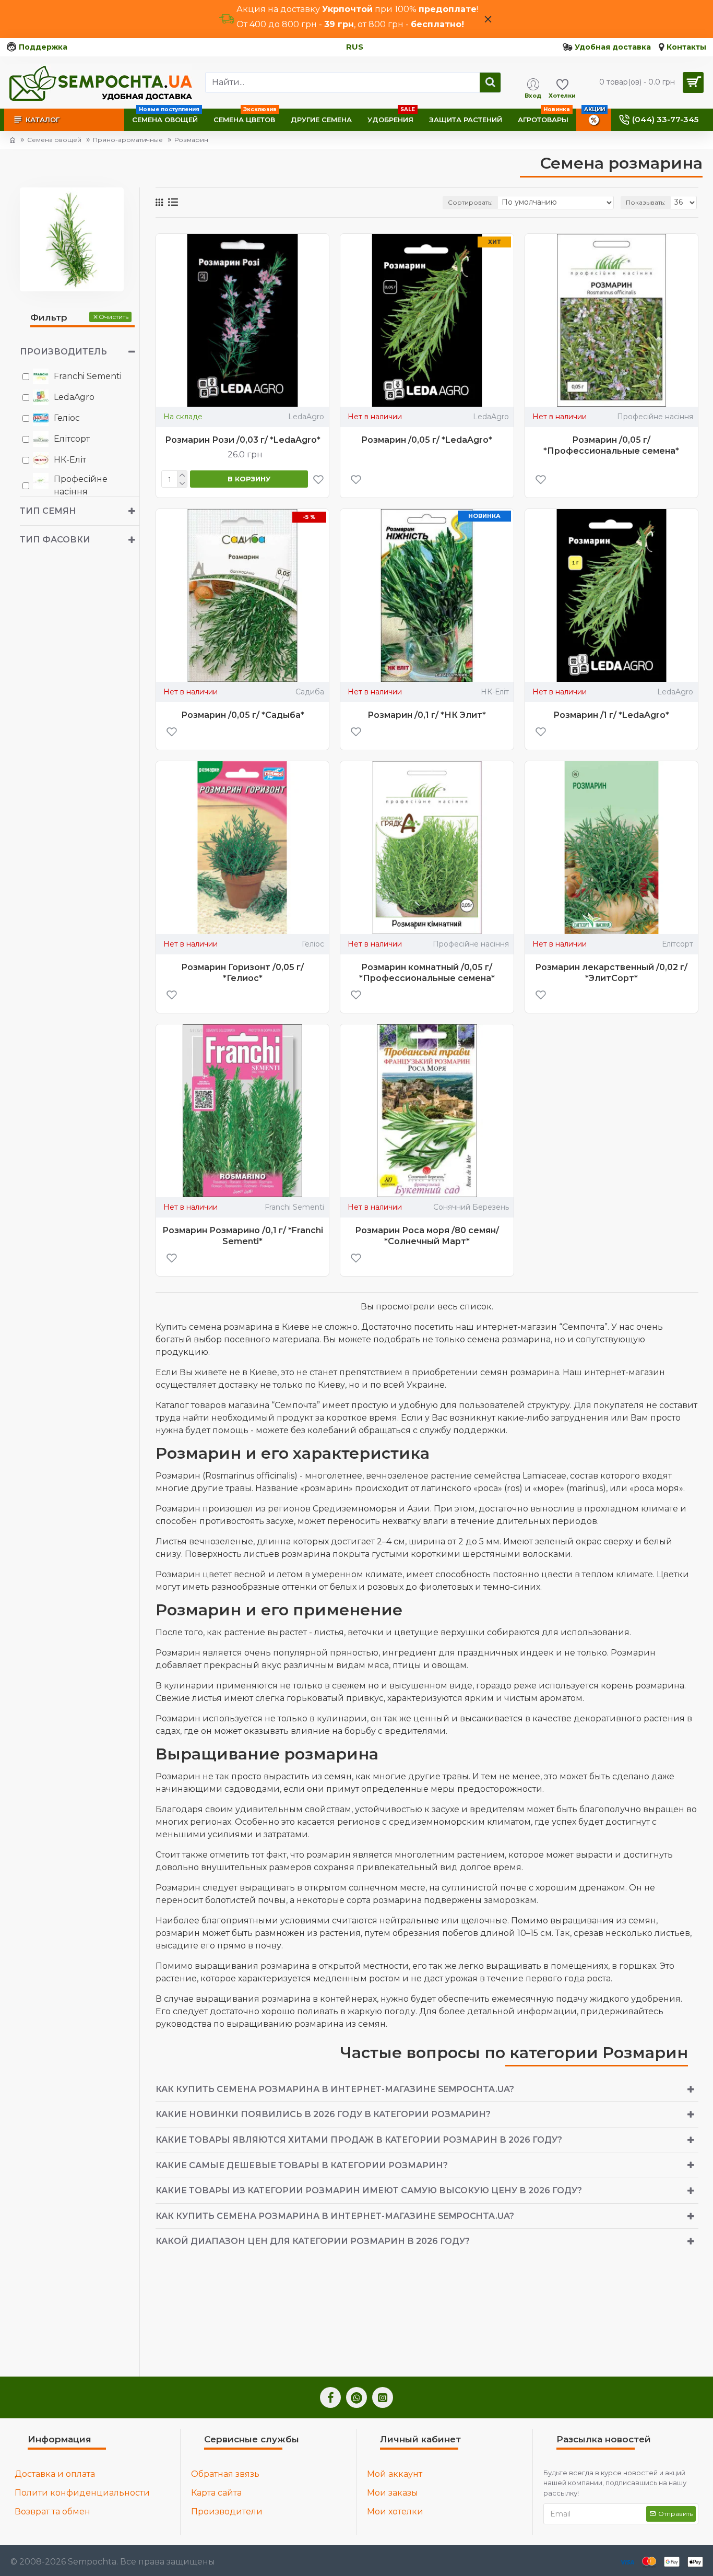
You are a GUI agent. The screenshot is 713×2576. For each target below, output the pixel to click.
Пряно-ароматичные (128, 140)
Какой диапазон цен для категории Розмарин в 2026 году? (313, 2241)
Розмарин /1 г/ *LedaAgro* (611, 715)
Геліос (313, 944)
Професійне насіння (655, 417)
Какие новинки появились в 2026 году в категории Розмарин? (323, 2114)
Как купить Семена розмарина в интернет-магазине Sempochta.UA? (335, 2089)
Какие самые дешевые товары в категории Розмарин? (302, 2165)
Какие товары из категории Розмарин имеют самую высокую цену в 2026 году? (369, 2190)
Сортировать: (470, 202)
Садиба (310, 692)
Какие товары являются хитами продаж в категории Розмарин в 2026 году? (359, 2140)
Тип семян (48, 511)
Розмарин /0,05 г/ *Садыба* (243, 715)
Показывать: (646, 202)
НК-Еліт (495, 692)
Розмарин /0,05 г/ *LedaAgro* (427, 440)
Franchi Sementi (294, 1207)
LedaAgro (306, 417)
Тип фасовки (55, 540)
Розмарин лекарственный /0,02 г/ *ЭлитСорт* (611, 973)
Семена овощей (54, 140)
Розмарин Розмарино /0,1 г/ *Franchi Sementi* (243, 1236)
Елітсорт (678, 944)
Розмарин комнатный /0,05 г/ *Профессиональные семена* (427, 973)
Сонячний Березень (471, 1207)
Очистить (114, 317)
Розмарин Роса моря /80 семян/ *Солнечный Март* (427, 1236)
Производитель (63, 352)
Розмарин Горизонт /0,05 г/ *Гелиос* (242, 973)
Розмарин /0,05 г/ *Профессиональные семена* (611, 445)
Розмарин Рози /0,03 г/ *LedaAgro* (243, 440)
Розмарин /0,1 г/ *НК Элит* (427, 715)
